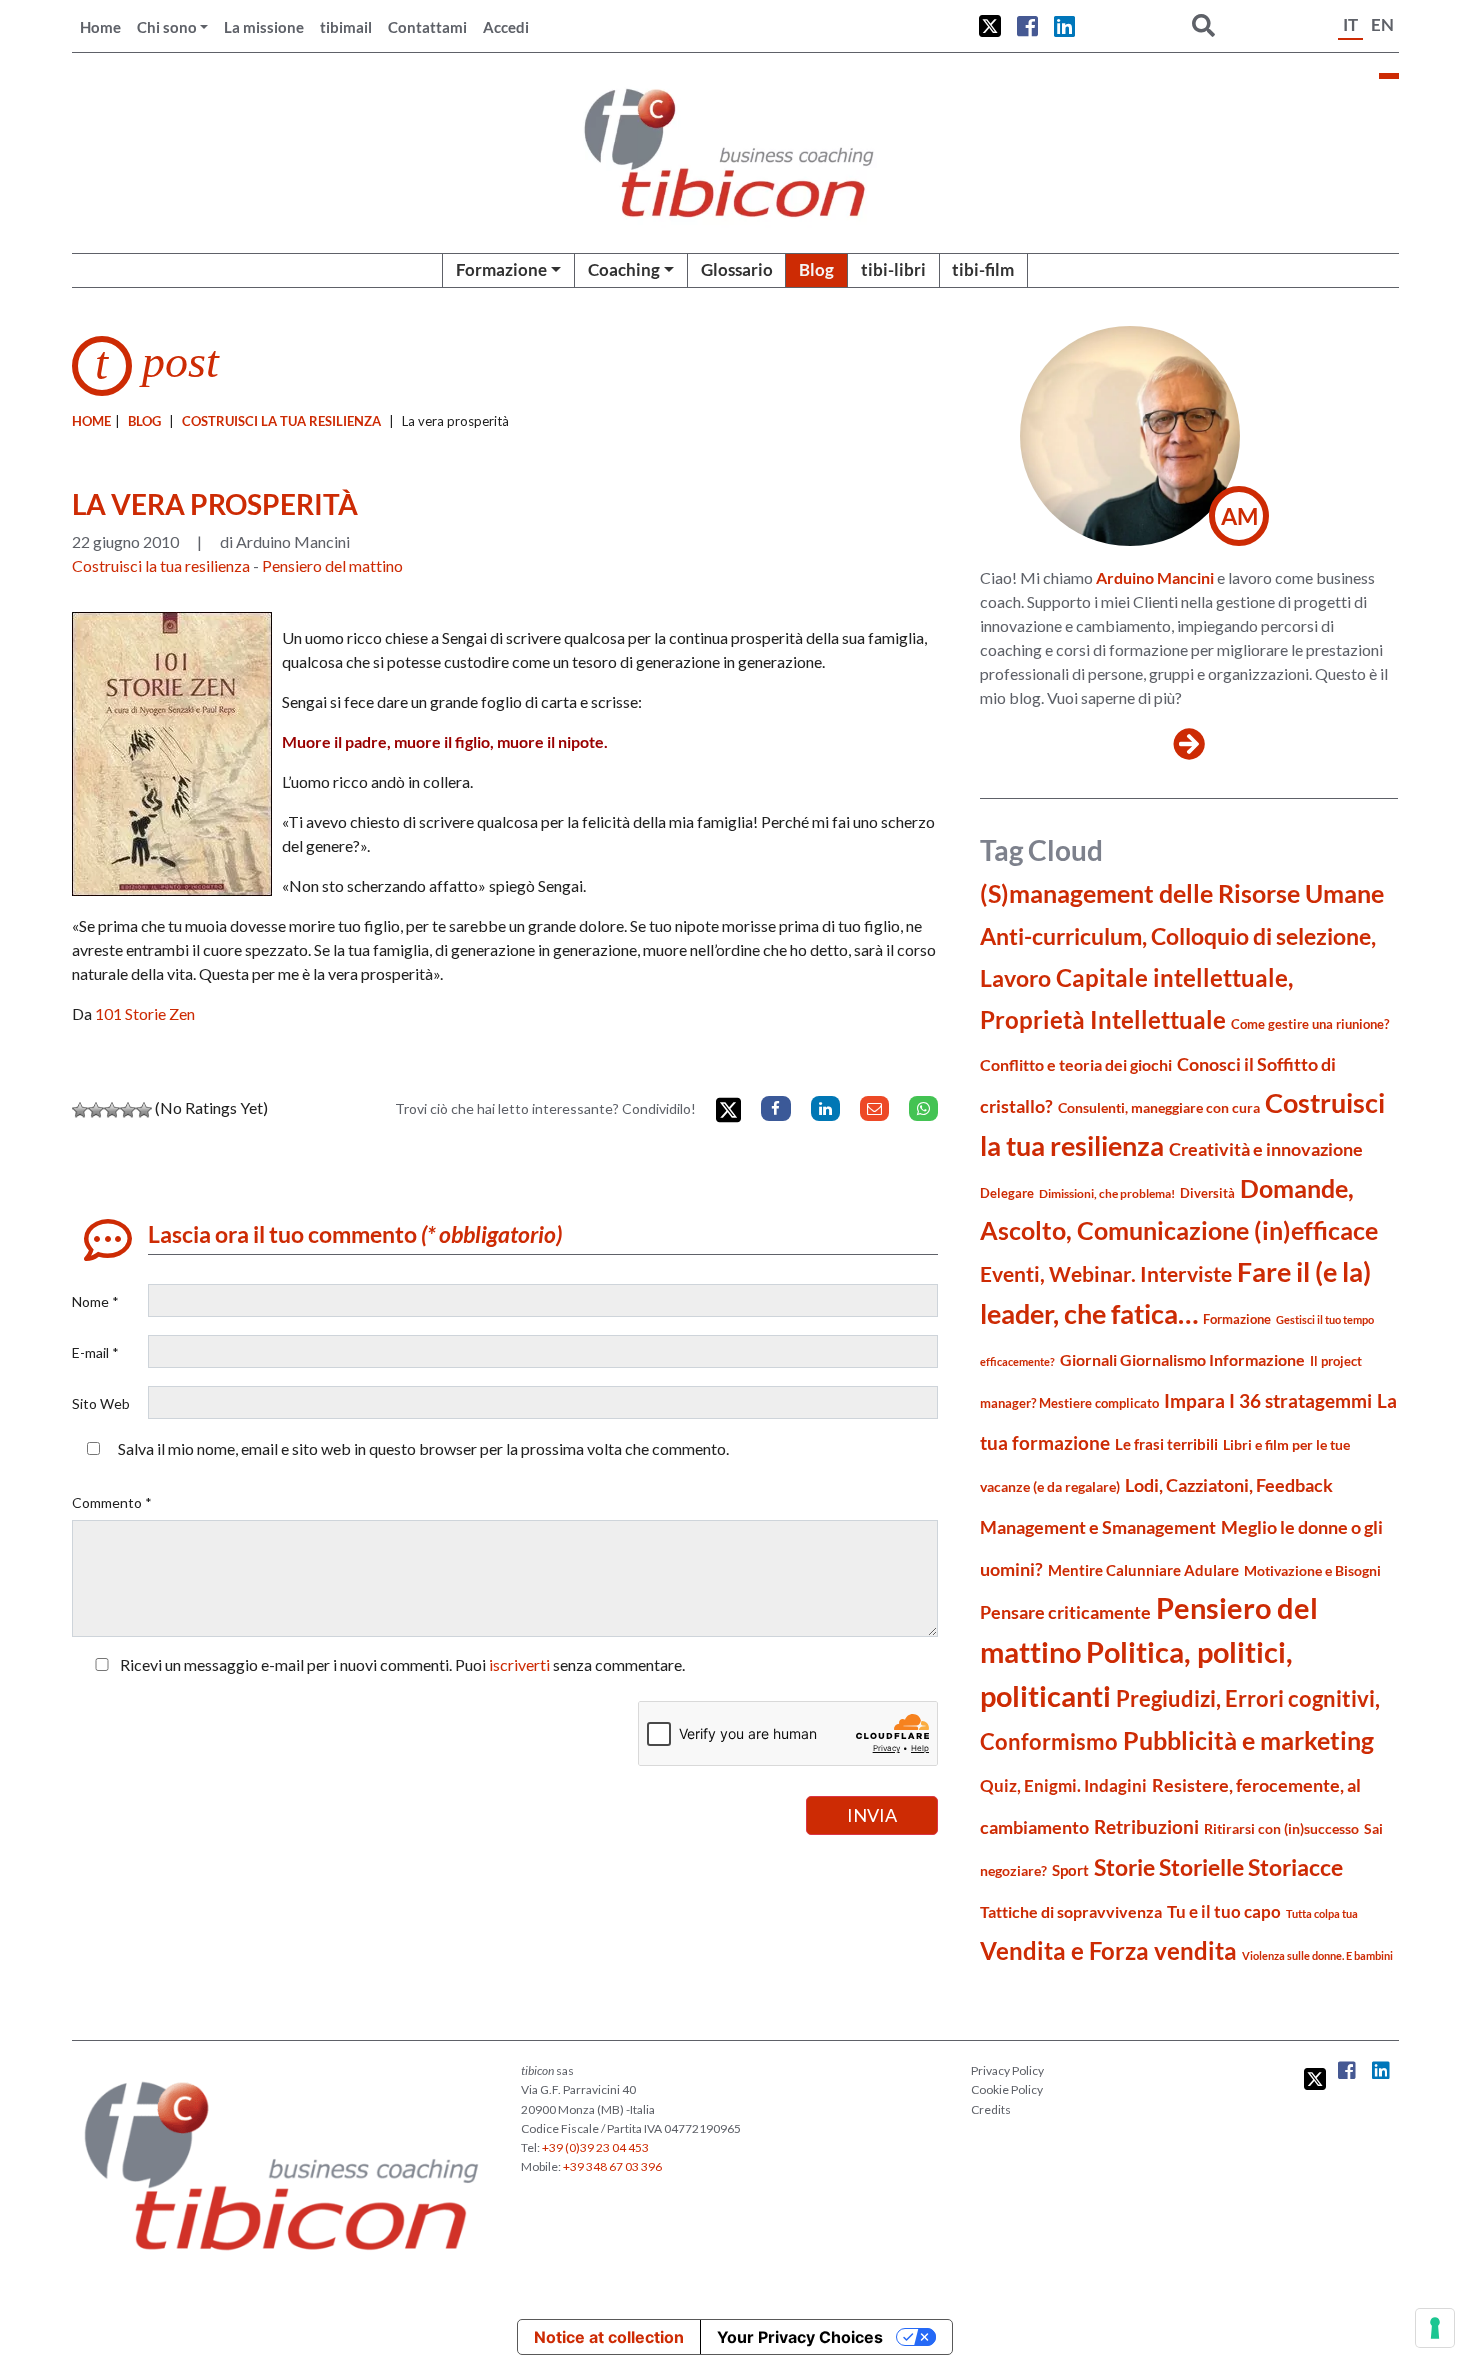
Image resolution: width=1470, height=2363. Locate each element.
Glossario (737, 269)
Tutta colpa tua (1322, 1913)
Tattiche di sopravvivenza (1071, 1911)
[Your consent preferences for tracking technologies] (1435, 2328)
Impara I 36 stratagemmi (1268, 1400)
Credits (991, 2109)
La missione (264, 27)
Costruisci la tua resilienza (281, 421)
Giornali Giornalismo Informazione (1182, 1359)
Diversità (1207, 1193)
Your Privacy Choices (800, 2337)
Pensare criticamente (1065, 1612)
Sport (1070, 1870)
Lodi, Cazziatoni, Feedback (1229, 1485)
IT (1350, 24)
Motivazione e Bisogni (1312, 1570)
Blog (816, 269)
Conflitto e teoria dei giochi (1076, 1064)
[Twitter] (728, 1110)
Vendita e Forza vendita (1108, 1950)
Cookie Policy (1007, 2089)
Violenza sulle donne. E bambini (1317, 1955)
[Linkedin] (825, 1108)
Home (100, 27)
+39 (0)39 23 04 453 (595, 2147)
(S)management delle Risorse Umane (1182, 893)
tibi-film (983, 269)
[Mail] (874, 1108)
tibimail (346, 27)
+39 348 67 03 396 (612, 2166)
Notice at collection (609, 2337)
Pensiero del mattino (332, 565)
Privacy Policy (1007, 2070)
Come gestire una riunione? (1310, 1024)
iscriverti (519, 1664)
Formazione (501, 269)
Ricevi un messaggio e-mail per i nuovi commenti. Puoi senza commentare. (401, 1664)
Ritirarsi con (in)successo (1281, 1828)
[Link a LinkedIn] (1064, 26)
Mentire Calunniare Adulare (1143, 1570)
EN (1382, 24)
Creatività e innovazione (1266, 1149)
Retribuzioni (1146, 1826)
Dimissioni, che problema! (1107, 1193)
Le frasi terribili (1166, 1444)
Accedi (506, 27)
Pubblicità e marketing (1248, 1740)
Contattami (427, 27)
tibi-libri (893, 269)
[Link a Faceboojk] (1027, 26)
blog (144, 421)
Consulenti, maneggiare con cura (1159, 1107)
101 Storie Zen (145, 1013)
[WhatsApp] (923, 1108)
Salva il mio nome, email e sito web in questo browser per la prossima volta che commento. (423, 1448)
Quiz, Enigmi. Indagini (1063, 1785)
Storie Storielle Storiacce (1218, 1867)
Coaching (624, 269)
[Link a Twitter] (990, 26)
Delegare (1007, 1193)
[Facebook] (775, 1108)
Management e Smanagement (1098, 1527)
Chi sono (167, 27)
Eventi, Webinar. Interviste (1106, 1273)
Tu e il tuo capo (1224, 1911)
